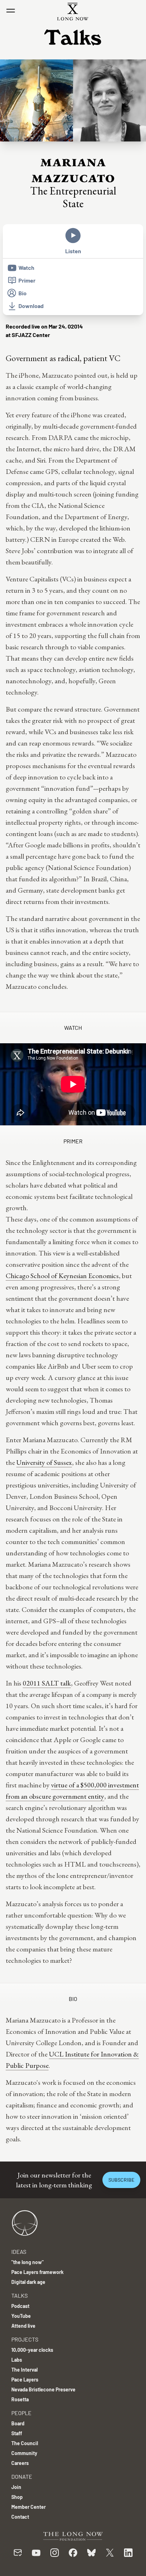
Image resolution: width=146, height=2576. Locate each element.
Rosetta (20, 2399)
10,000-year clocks (32, 2350)
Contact (20, 2517)
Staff (17, 2433)
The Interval (24, 2370)
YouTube (21, 2316)
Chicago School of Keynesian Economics (62, 1276)
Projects (25, 2339)
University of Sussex (44, 1462)
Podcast (20, 2306)
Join (16, 2487)
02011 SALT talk (47, 1683)
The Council (25, 2443)
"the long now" (27, 2262)
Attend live (23, 2326)
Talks (19, 2295)
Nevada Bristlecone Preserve (43, 2389)
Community (24, 2453)
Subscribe (121, 2180)
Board (18, 2423)
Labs (17, 2360)
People (21, 2413)
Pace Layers (25, 2380)
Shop (17, 2497)
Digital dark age (28, 2282)
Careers (20, 2463)
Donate (22, 2476)
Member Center (29, 2507)
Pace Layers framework (37, 2272)
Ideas (19, 2252)
